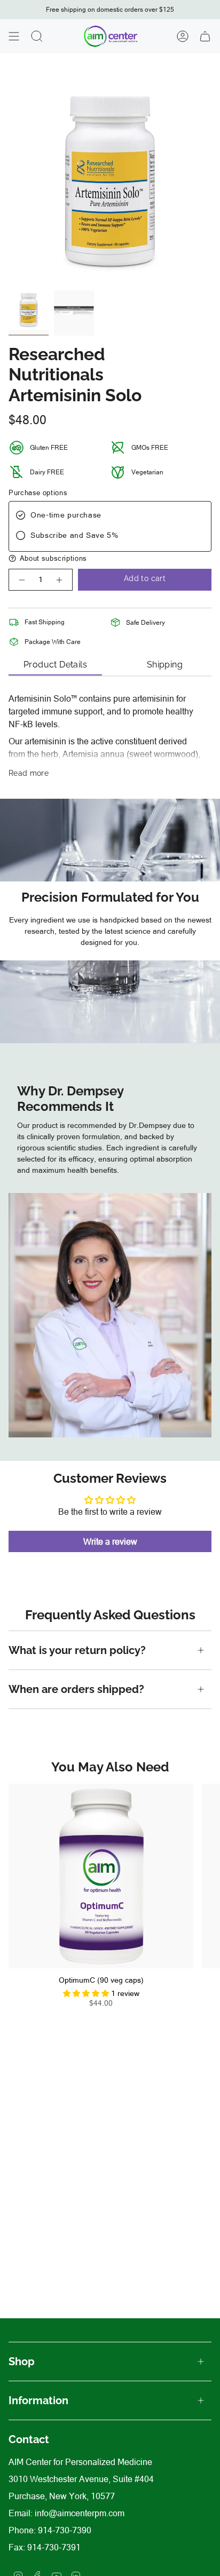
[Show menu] (14, 36)
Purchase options (38, 493)
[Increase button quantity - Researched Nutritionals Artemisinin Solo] (60, 580)
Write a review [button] (110, 1541)
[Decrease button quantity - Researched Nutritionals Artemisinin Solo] (21, 580)
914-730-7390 (65, 2530)
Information (38, 2400)
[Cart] (205, 36)
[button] (110, 558)
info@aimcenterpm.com (80, 2513)
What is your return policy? (78, 1650)
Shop (22, 2362)
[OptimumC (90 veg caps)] (101, 1876)
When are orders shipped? (76, 1689)
